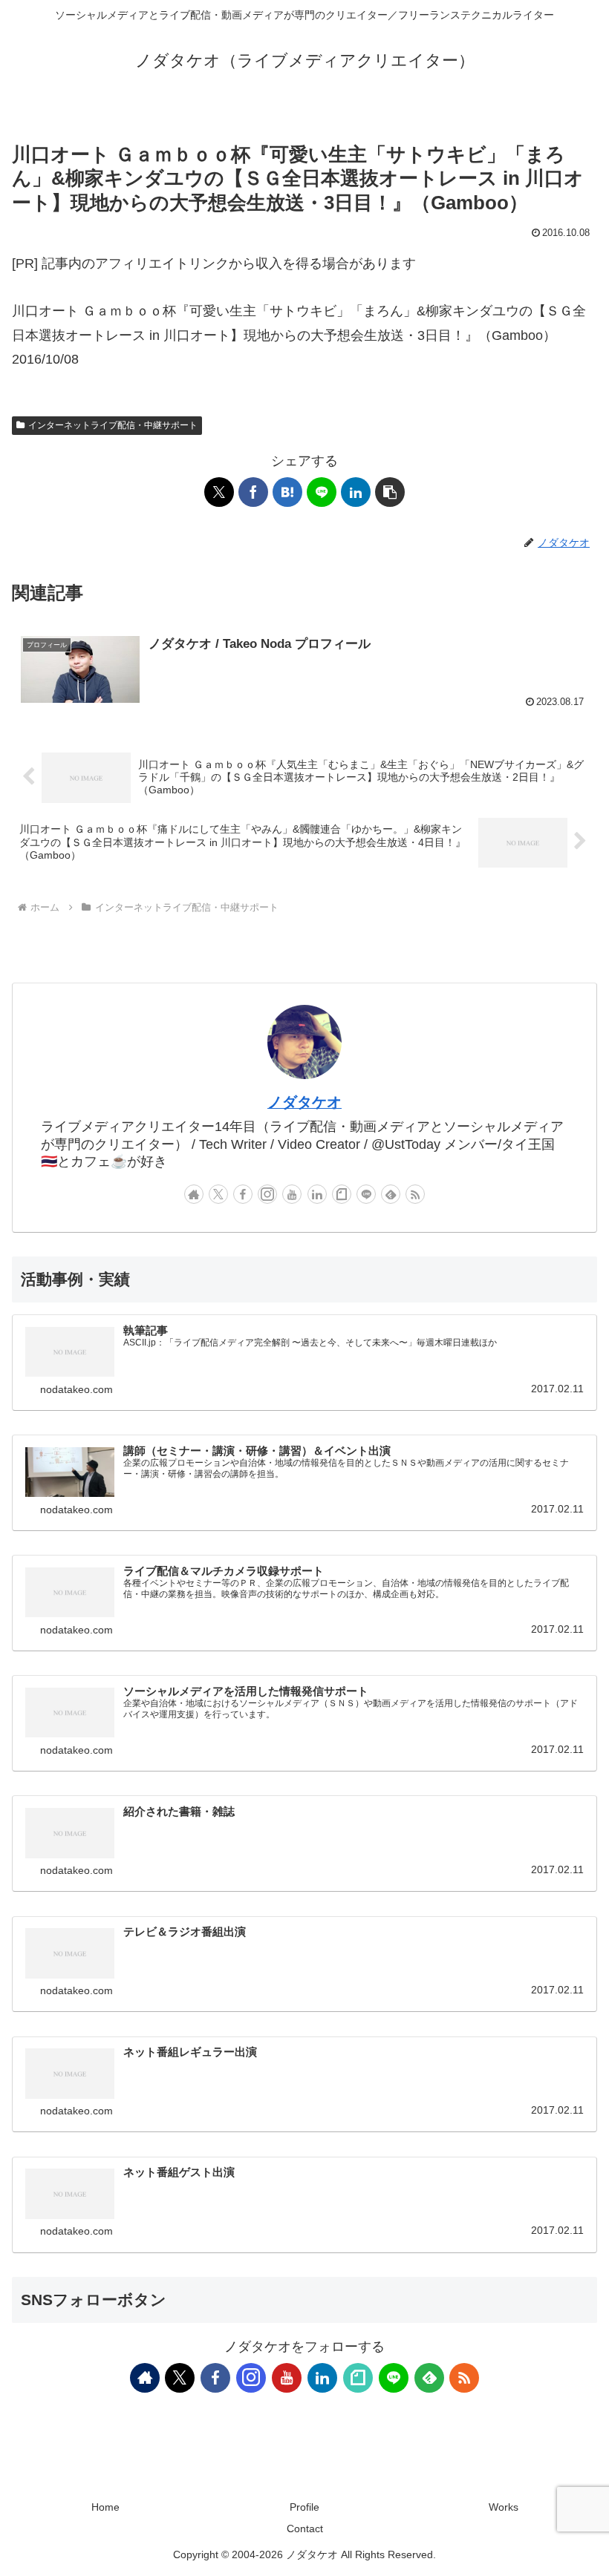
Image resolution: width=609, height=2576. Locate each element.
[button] (390, 492)
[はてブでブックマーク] (287, 492)
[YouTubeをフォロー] (292, 1194)
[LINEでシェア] (322, 492)
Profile (304, 2507)
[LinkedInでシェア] (356, 492)
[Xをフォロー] (218, 1194)
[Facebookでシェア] (253, 492)
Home (105, 2507)
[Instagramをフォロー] (267, 1194)
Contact (305, 2529)
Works (504, 2507)
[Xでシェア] (219, 492)
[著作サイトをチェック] (194, 1194)
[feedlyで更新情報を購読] (391, 1194)
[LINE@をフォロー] (366, 1194)
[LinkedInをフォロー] (317, 1194)
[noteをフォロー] (342, 1194)
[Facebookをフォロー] (243, 1194)
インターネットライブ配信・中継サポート (113, 425)
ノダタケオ (304, 1102)
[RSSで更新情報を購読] (415, 1194)
